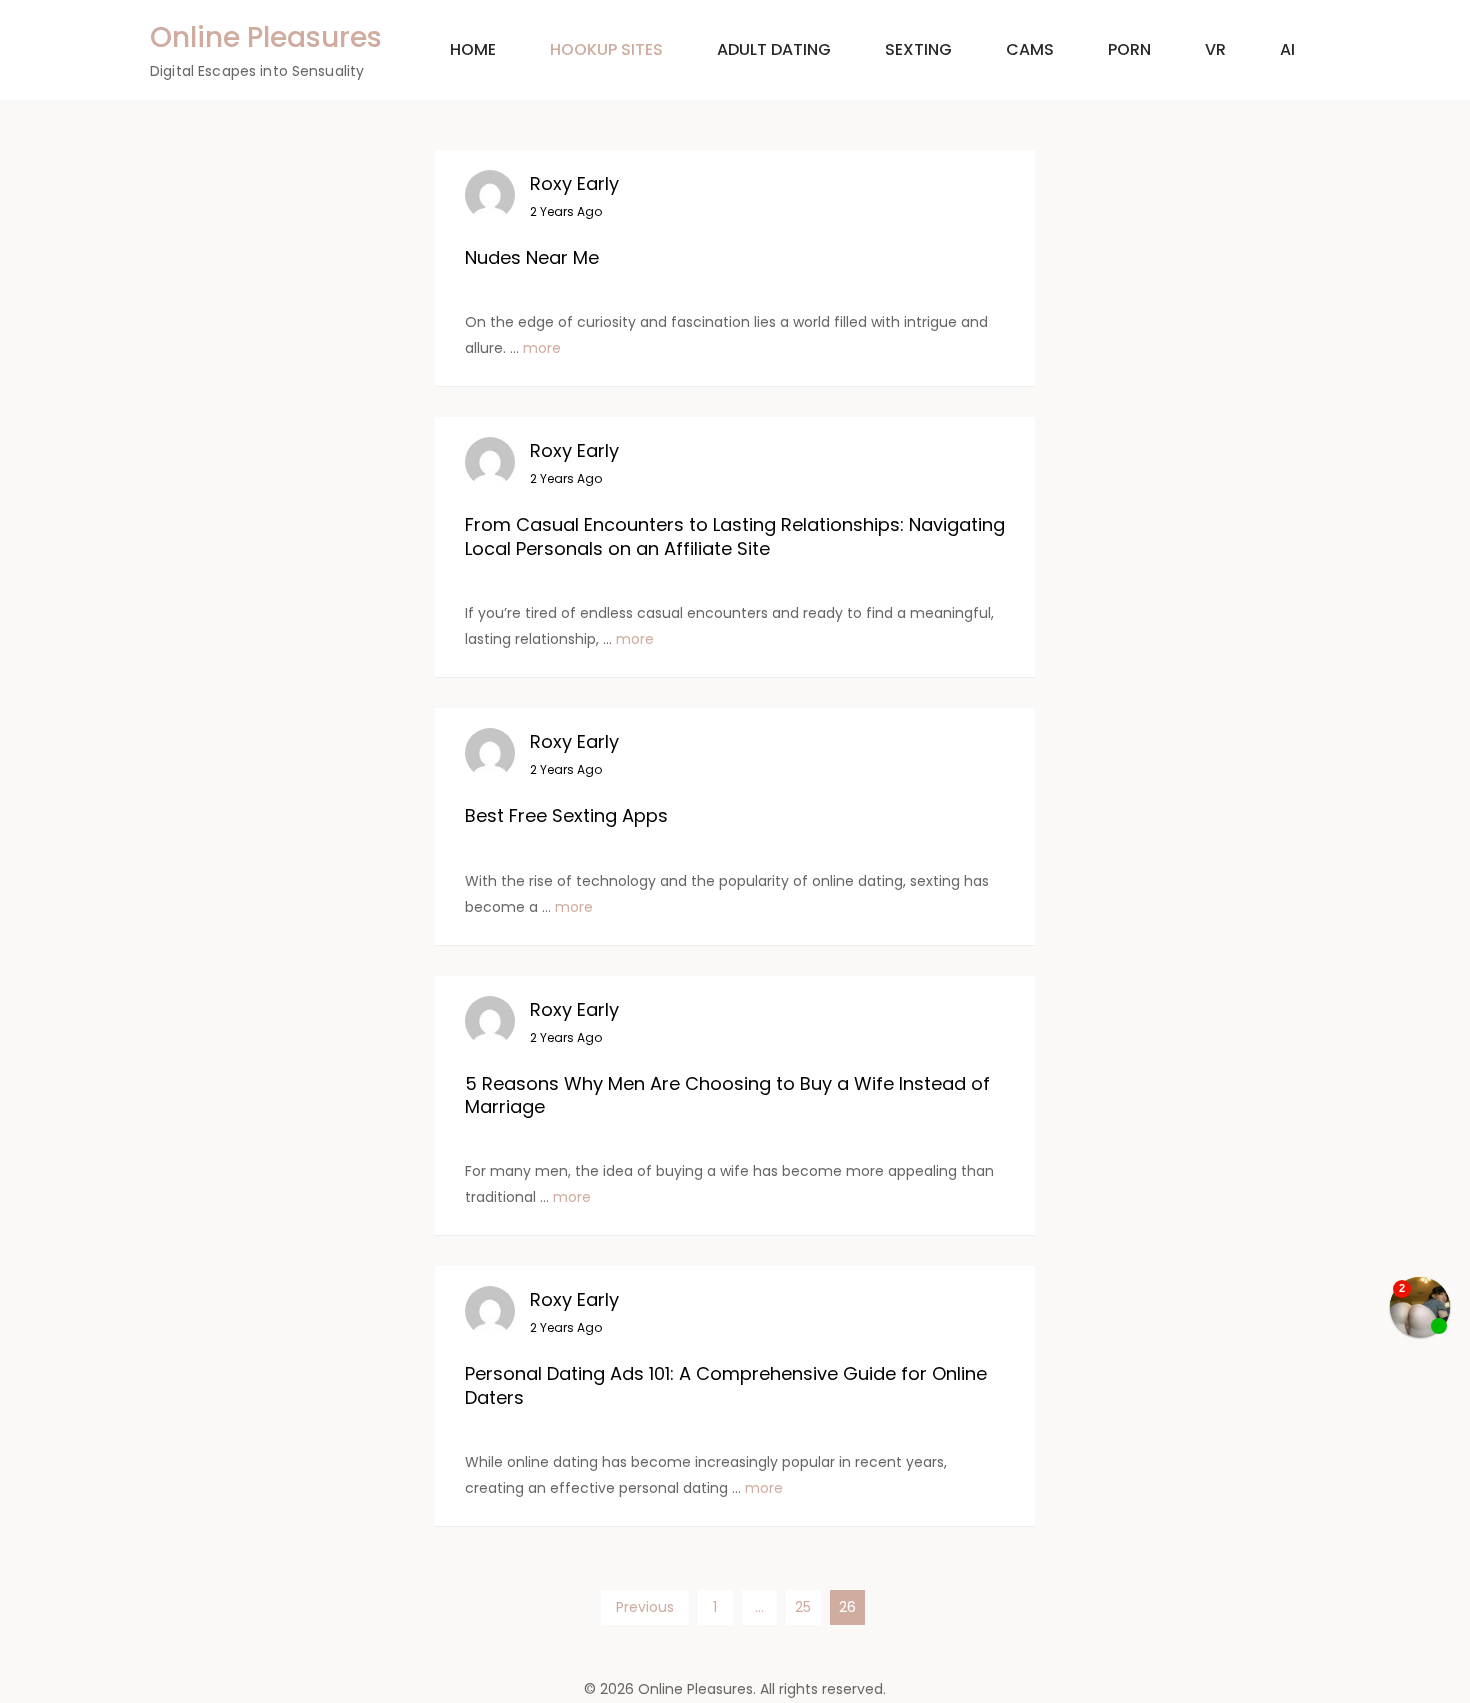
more (542, 348)
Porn (1129, 49)
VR (1215, 49)
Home (473, 49)
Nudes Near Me (532, 257)
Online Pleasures (266, 37)
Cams (1030, 49)
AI (1287, 49)
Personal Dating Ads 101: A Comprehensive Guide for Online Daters (726, 1385)
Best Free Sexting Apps (566, 815)
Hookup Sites (606, 49)
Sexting (918, 49)
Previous (645, 1607)
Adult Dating (774, 49)
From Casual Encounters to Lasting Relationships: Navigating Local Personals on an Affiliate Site (735, 536)
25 (803, 1607)
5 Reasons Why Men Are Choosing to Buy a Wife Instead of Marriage (727, 1095)
